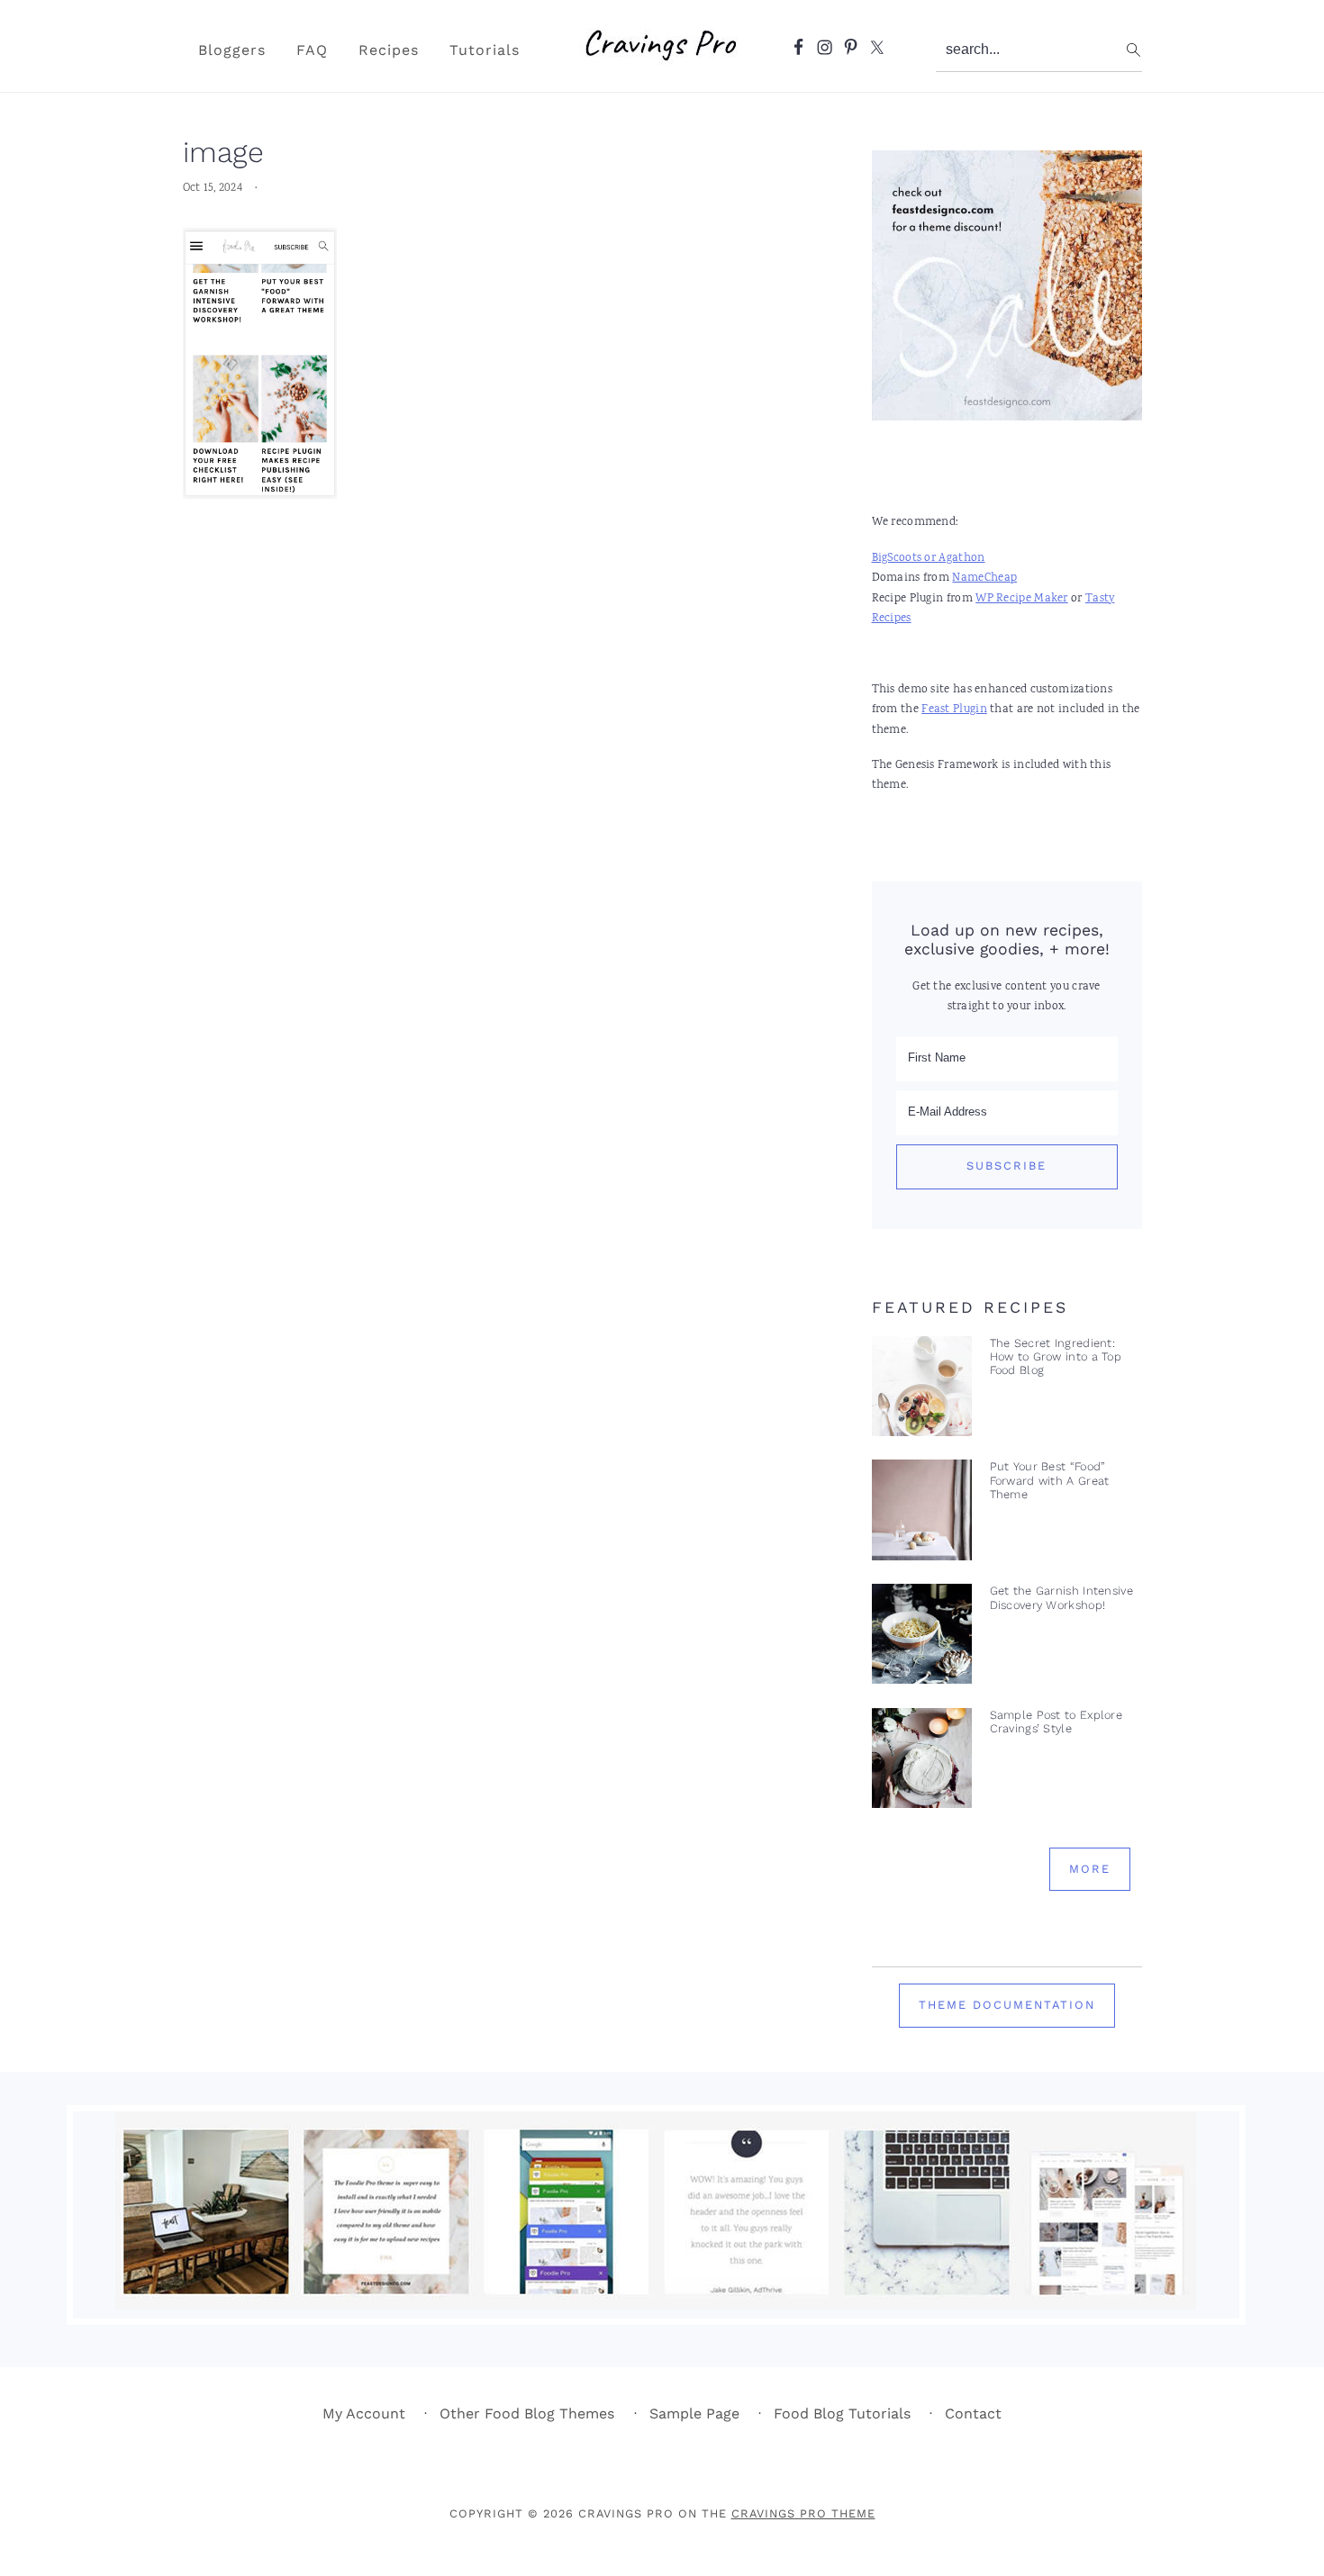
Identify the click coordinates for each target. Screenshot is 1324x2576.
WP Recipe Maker (1022, 599)
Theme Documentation (1007, 2005)
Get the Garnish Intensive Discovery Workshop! (1062, 1597)
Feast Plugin (954, 710)
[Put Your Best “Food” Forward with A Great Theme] (922, 1514)
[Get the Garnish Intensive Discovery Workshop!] (922, 1638)
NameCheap (984, 578)
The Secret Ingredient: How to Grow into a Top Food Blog (1056, 1357)
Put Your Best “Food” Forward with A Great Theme (1050, 1480)
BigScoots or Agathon (929, 559)
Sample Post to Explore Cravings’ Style (1056, 1722)
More (1090, 1869)
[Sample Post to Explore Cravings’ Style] (922, 1763)
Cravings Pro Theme (803, 2513)
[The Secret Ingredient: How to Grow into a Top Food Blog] (922, 1391)
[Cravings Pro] (662, 68)
